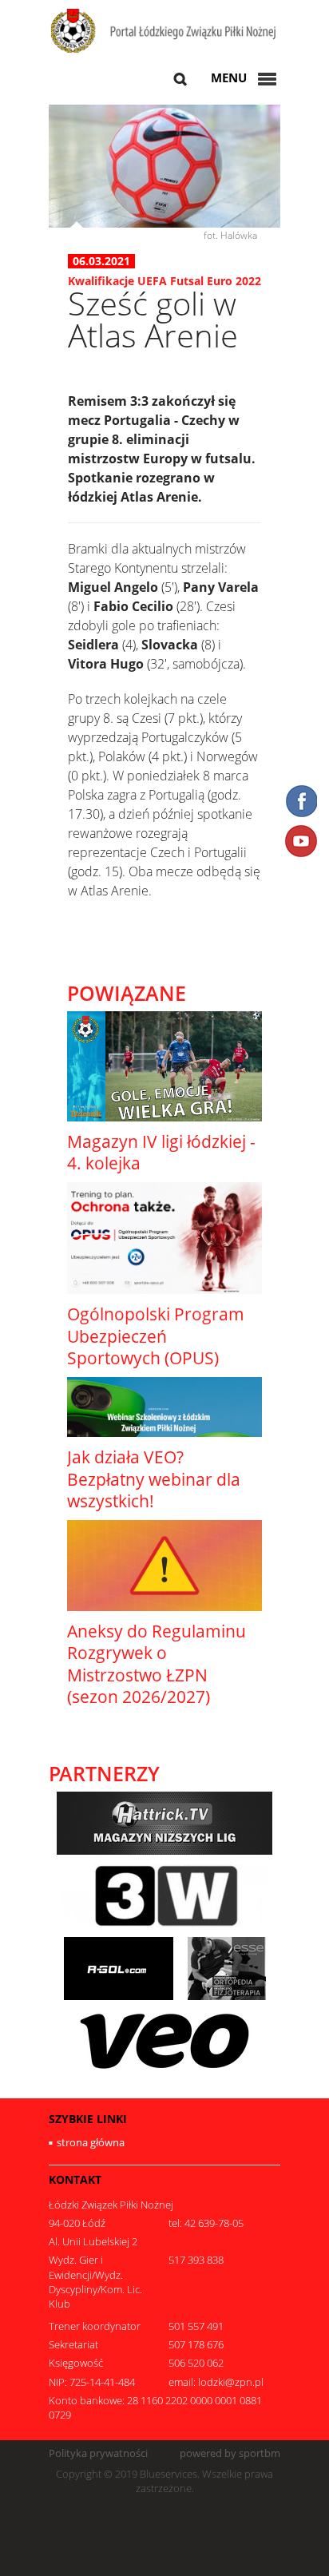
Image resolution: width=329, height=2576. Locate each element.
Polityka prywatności (98, 2453)
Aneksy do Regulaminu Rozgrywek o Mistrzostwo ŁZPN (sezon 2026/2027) (157, 1664)
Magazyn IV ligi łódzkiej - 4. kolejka (161, 1152)
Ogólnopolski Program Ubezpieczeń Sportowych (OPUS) (156, 1336)
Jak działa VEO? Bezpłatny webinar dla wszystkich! (154, 1479)
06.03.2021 (101, 261)
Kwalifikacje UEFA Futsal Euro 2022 (164, 281)
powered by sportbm (230, 2453)
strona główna (91, 2142)
